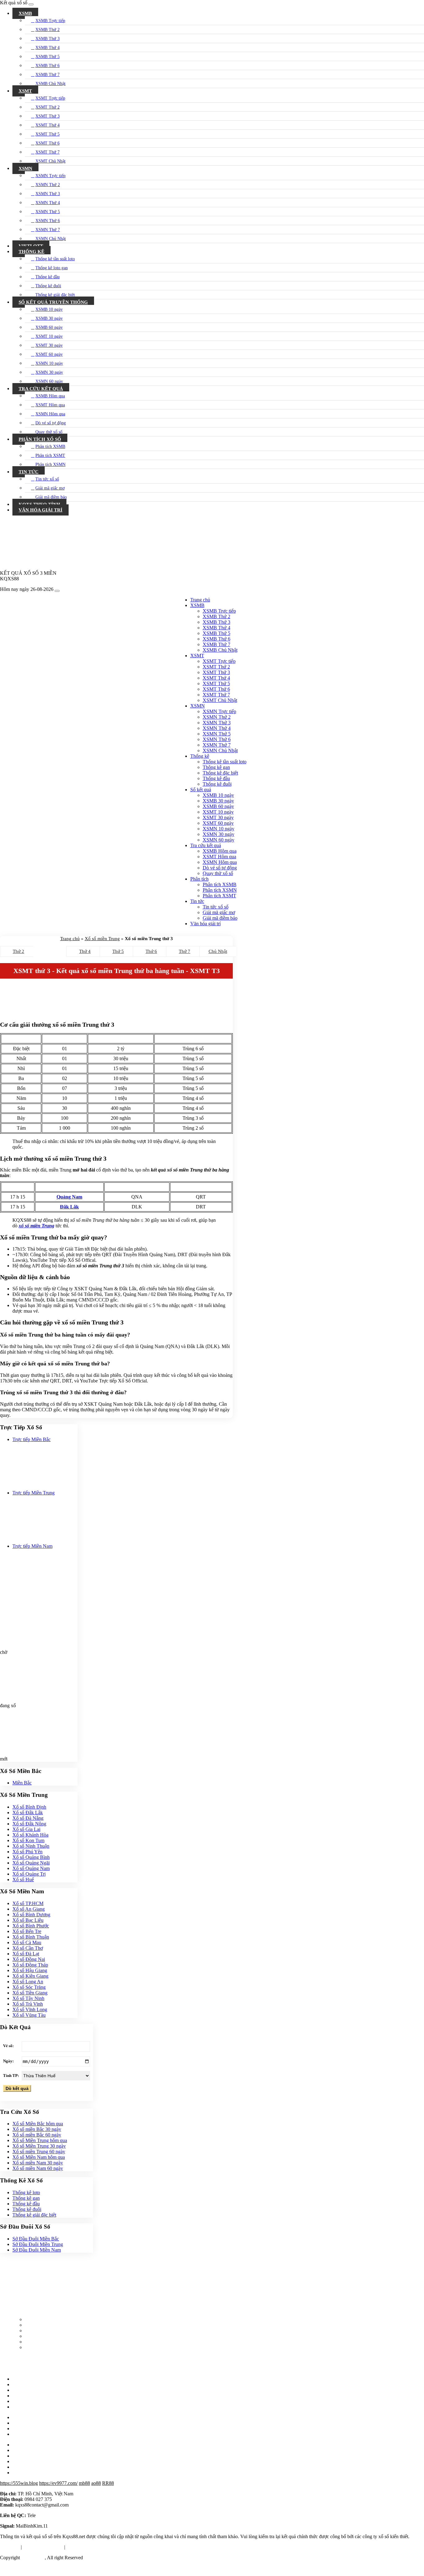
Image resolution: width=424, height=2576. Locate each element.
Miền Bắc (22, 1783)
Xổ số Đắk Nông (29, 1824)
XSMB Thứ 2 (47, 30)
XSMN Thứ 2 (48, 185)
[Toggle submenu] (421, 12)
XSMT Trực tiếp (50, 98)
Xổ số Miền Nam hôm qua (39, 2157)
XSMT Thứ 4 (47, 125)
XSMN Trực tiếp (50, 176)
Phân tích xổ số (40, 439)
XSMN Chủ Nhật (51, 239)
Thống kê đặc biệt (220, 773)
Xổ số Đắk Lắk (28, 1813)
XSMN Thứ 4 (48, 203)
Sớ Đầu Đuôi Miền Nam (37, 2250)
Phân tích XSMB (50, 446)
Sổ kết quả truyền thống (53, 302)
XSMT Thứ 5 (47, 134)
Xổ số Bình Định (29, 1807)
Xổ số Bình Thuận (31, 1937)
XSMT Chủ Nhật (50, 161)
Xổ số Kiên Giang (30, 1976)
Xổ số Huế (23, 1880)
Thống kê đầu (47, 277)
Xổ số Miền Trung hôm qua (40, 2140)
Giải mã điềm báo (51, 497)
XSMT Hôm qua (50, 405)
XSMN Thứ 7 (48, 230)
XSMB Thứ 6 (47, 66)
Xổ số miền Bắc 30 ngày (37, 2129)
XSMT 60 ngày (49, 354)
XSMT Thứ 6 (47, 143)
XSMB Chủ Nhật (50, 84)
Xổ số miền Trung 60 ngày (39, 2152)
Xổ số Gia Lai (26, 1829)
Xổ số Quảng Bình (31, 1857)
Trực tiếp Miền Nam (32, 1546)
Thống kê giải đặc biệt (55, 295)
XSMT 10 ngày (49, 336)
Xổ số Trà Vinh (28, 2004)
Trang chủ (200, 600)
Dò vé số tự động (51, 423)
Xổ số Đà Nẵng (28, 1818)
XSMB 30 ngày (49, 318)
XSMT (25, 91)
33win (50, 2568)
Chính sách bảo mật (86, 2547)
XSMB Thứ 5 (47, 57)
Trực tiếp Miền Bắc (32, 1439)
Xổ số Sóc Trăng (29, 1987)
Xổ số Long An (28, 1982)
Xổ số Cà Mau (27, 1942)
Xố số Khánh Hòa (30, 1835)
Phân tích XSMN (50, 464)
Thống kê (32, 252)
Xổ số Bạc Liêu (28, 1920)
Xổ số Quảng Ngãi (31, 1863)
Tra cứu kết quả (41, 389)
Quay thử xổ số (49, 432)
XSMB (25, 13)
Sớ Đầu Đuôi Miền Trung (38, 2244)
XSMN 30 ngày (49, 372)
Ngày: (8, 2061)
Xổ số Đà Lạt (26, 1954)
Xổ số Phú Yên (27, 1852)
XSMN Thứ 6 (48, 221)
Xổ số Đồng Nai (29, 1959)
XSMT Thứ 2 (47, 107)
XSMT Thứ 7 (47, 152)
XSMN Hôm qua (50, 414)
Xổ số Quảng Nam (31, 1868)
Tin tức (29, 472)
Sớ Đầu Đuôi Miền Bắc (36, 2239)
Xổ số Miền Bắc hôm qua (38, 2124)
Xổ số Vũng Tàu (29, 2015)
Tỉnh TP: (11, 2076)
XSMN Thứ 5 (48, 212)
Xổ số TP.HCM (28, 1903)
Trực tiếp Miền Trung (34, 1493)
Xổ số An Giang (29, 1909)
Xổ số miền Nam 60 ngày (38, 2168)
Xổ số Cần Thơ (28, 1948)
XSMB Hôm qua (50, 396)
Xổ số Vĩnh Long (30, 2009)
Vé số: (8, 2046)
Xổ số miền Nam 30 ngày (38, 2163)
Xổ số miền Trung (102, 939)
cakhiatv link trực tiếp (21, 2568)
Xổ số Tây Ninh (28, 1998)
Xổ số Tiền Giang (30, 1993)
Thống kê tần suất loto (55, 259)
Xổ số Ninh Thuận (31, 1846)
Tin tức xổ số (47, 479)
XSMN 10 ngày (49, 363)
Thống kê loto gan (52, 268)
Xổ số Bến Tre (27, 1931)
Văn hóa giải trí (41, 510)
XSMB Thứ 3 (47, 39)
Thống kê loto (26, 2192)
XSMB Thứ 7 (47, 75)
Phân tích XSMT (50, 455)
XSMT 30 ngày (49, 345)
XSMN (25, 168)
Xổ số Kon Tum (28, 1840)
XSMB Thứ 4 (47, 48)
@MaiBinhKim (52, 2515)
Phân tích (199, 879)
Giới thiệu (10, 2547)
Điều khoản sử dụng (43, 2547)
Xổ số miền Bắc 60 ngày (37, 2135)
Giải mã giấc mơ (50, 488)
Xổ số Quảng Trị (29, 1874)
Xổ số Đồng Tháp (30, 1965)
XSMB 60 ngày (49, 327)
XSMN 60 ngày (49, 381)
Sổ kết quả (201, 790)
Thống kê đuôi (48, 286)
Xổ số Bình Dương (31, 1915)
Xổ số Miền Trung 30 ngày (39, 2146)
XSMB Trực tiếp (50, 21)
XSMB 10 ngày (49, 309)
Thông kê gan (216, 767)
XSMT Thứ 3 (47, 116)
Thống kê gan (26, 2198)
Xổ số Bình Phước (31, 1926)
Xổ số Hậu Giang (30, 1970)
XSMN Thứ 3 (48, 194)
